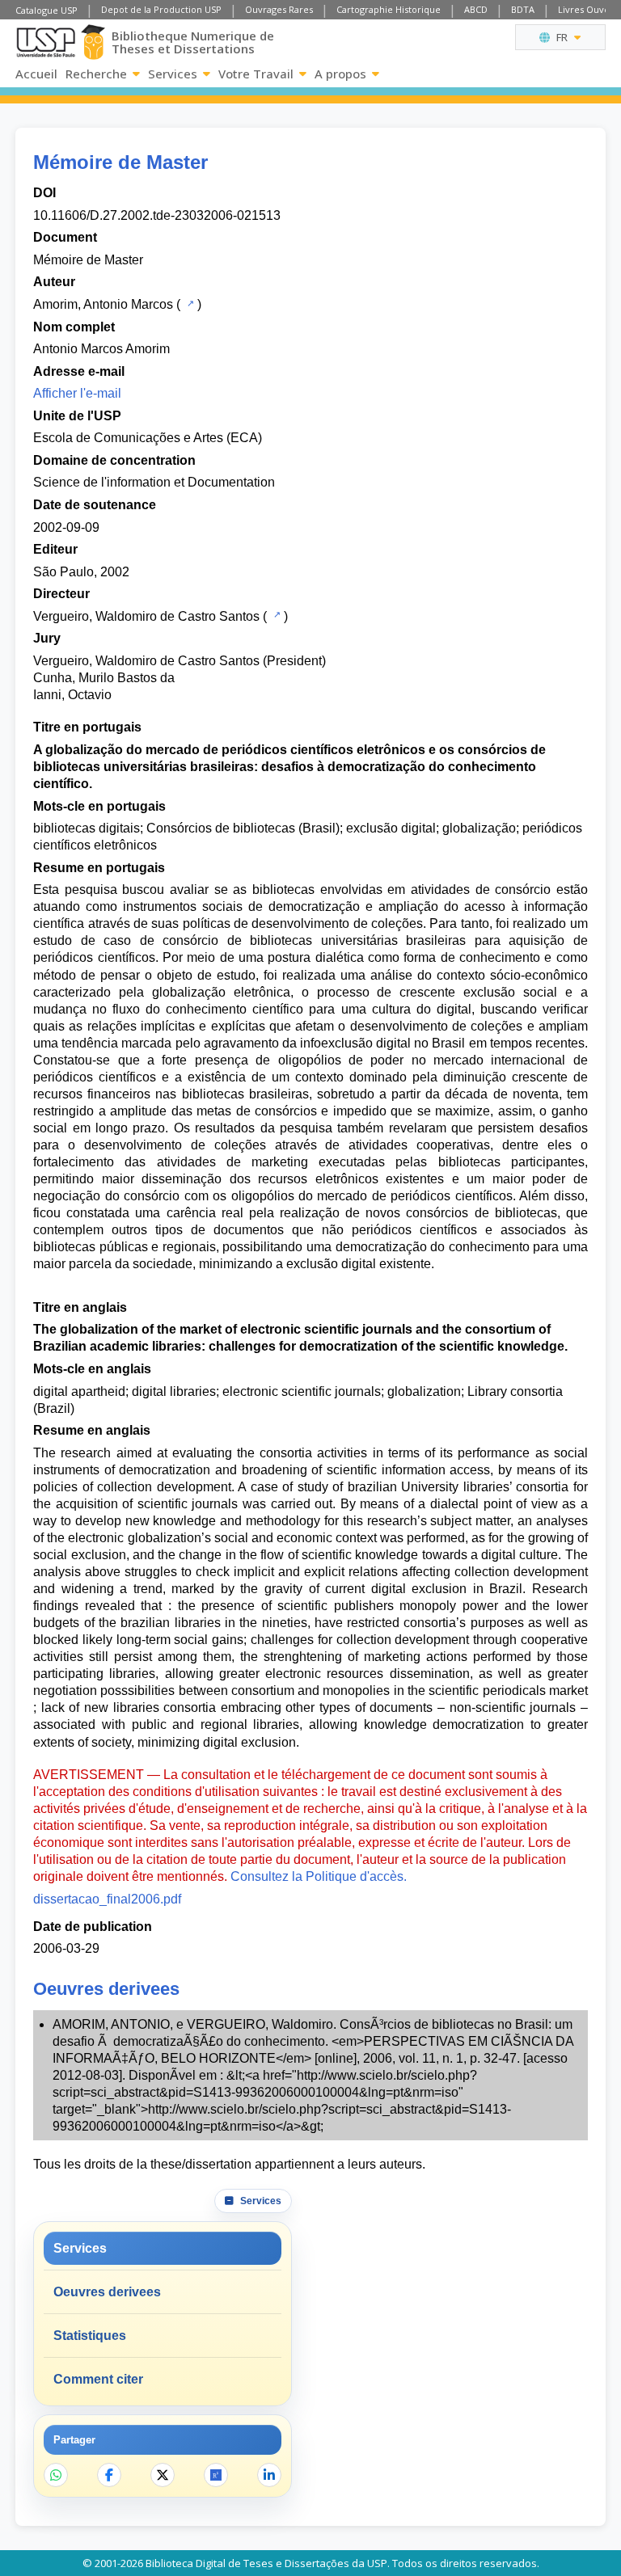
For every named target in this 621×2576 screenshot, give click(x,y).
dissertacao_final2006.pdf (107, 1899)
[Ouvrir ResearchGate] (216, 2475)
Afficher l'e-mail (77, 393)
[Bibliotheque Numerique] (93, 42)
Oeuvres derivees (107, 2292)
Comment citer (98, 2379)
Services (173, 74)
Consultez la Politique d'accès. (319, 1876)
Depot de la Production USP (161, 9)
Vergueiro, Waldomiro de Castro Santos (146, 616)
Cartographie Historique (389, 9)
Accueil (36, 74)
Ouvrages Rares (279, 9)
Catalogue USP (46, 10)
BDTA (523, 9)
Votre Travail (256, 74)
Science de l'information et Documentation (154, 482)
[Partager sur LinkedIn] (269, 2475)
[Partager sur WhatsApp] (56, 2475)
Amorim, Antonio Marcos (103, 304)
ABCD (476, 9)
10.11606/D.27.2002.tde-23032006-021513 (157, 215)
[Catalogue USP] (189, 303)
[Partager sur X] (163, 2475)
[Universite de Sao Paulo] (46, 42)
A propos (340, 74)
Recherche (96, 74)
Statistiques (90, 2336)
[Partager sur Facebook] (109, 2475)
